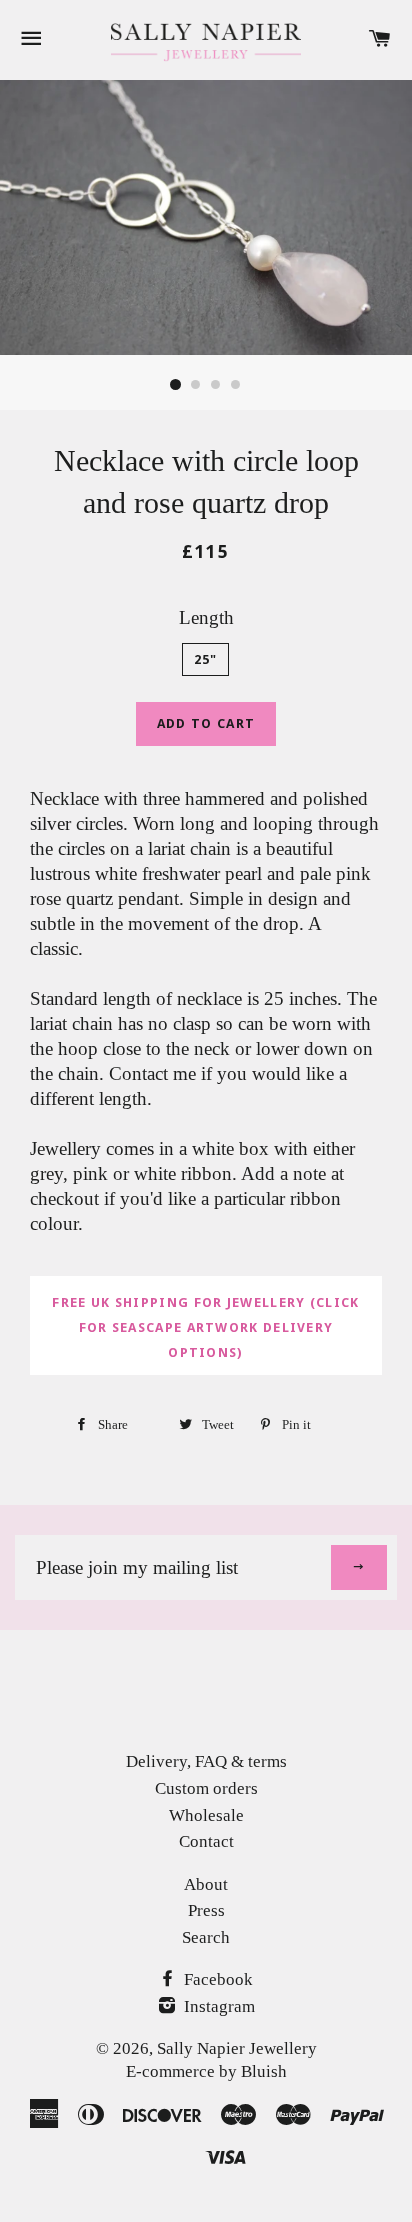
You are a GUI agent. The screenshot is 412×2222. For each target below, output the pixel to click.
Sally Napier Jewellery (237, 2048)
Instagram (217, 2006)
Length (206, 617)
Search (206, 1937)
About (206, 1884)
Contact (206, 1841)
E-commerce (170, 2071)
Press (206, 1910)
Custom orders (206, 1788)
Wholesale (206, 1815)
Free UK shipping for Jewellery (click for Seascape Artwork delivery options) (205, 1327)
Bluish (264, 2071)
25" (206, 659)
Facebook (216, 1979)
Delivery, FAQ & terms (206, 1761)
